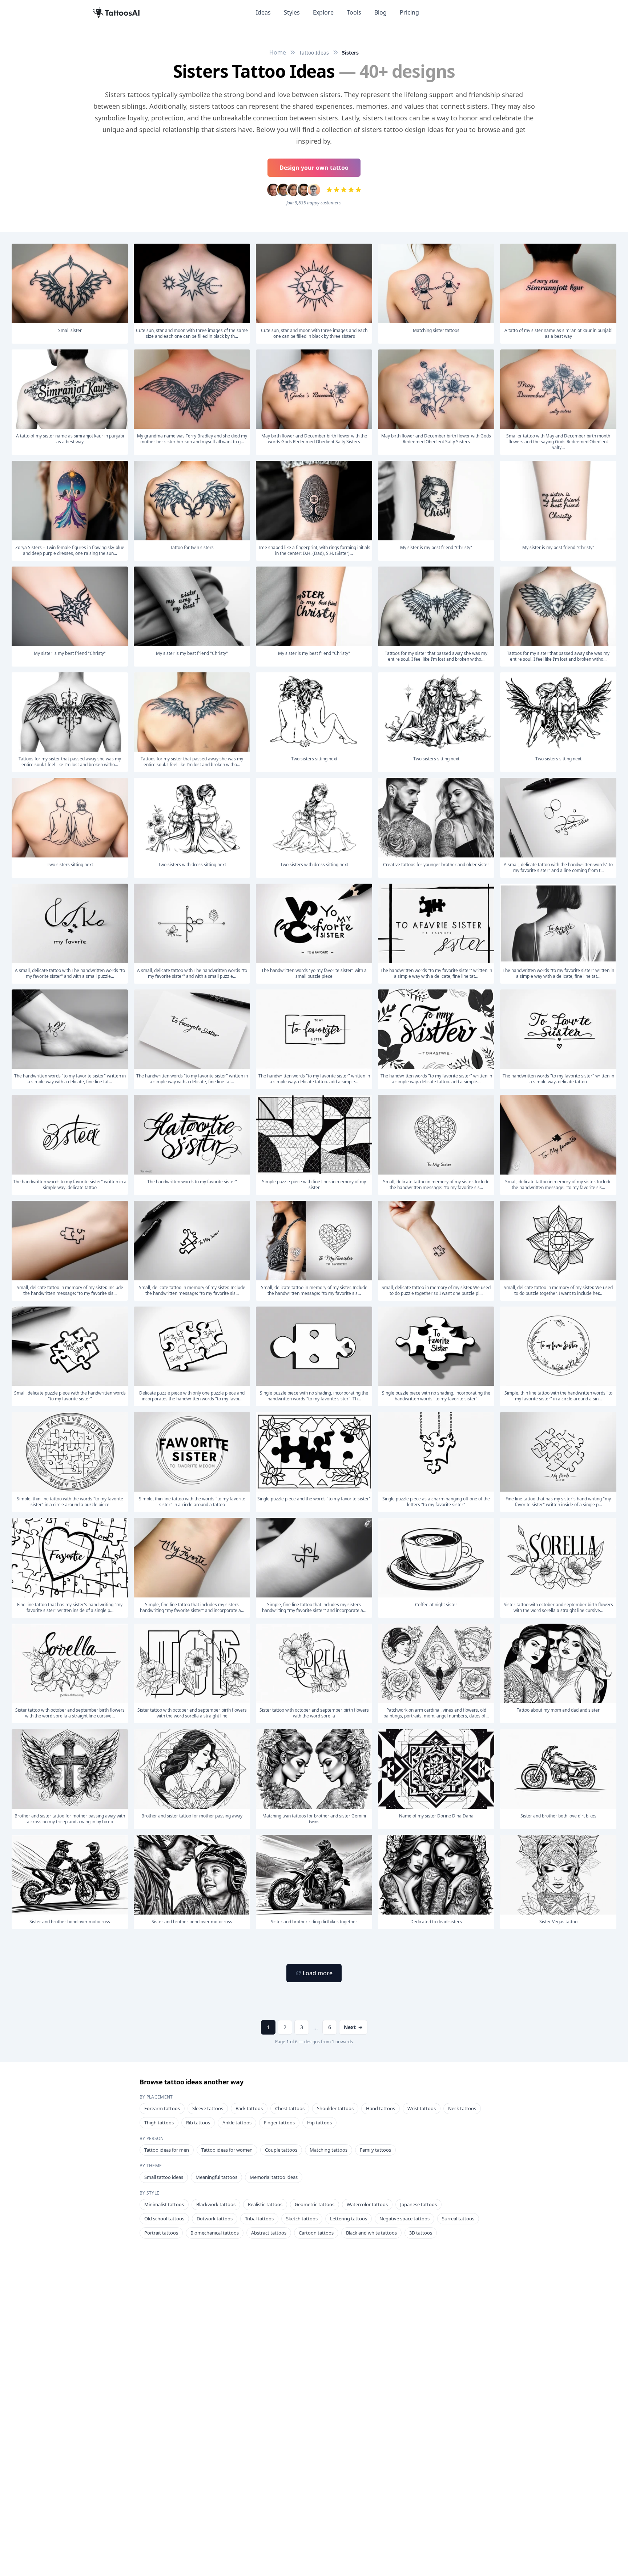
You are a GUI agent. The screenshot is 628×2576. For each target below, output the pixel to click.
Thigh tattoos (159, 2123)
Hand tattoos (381, 2108)
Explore (323, 12)
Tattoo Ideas (314, 53)
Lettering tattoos (349, 2219)
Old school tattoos (164, 2219)
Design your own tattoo (314, 168)
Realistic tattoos (265, 2204)
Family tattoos (375, 2150)
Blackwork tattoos (216, 2204)
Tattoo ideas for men (167, 2150)
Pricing (409, 12)
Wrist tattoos (422, 2108)
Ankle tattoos (237, 2123)
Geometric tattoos (315, 2204)
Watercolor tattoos (367, 2204)
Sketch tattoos (302, 2219)
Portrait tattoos (161, 2233)
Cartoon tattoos (316, 2233)
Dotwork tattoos (215, 2219)
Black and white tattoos (371, 2233)
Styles (292, 12)
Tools (354, 12)
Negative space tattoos (404, 2219)
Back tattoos (249, 2108)
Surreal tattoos (458, 2219)
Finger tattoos (279, 2123)
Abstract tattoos (269, 2233)
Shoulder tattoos (335, 2108)
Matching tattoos (329, 2150)
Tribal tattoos (259, 2219)
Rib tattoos (198, 2123)
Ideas (263, 12)
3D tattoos (421, 2233)
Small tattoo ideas (164, 2177)
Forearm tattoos (162, 2108)
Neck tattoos (462, 2108)
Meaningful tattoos (216, 2177)
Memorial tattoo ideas (274, 2177)
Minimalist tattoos (164, 2204)
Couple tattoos (281, 2150)
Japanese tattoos (418, 2204)
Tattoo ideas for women (227, 2150)
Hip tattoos (319, 2123)
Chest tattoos (290, 2108)
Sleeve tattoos (208, 2108)
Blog (381, 12)
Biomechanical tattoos (215, 2233)
